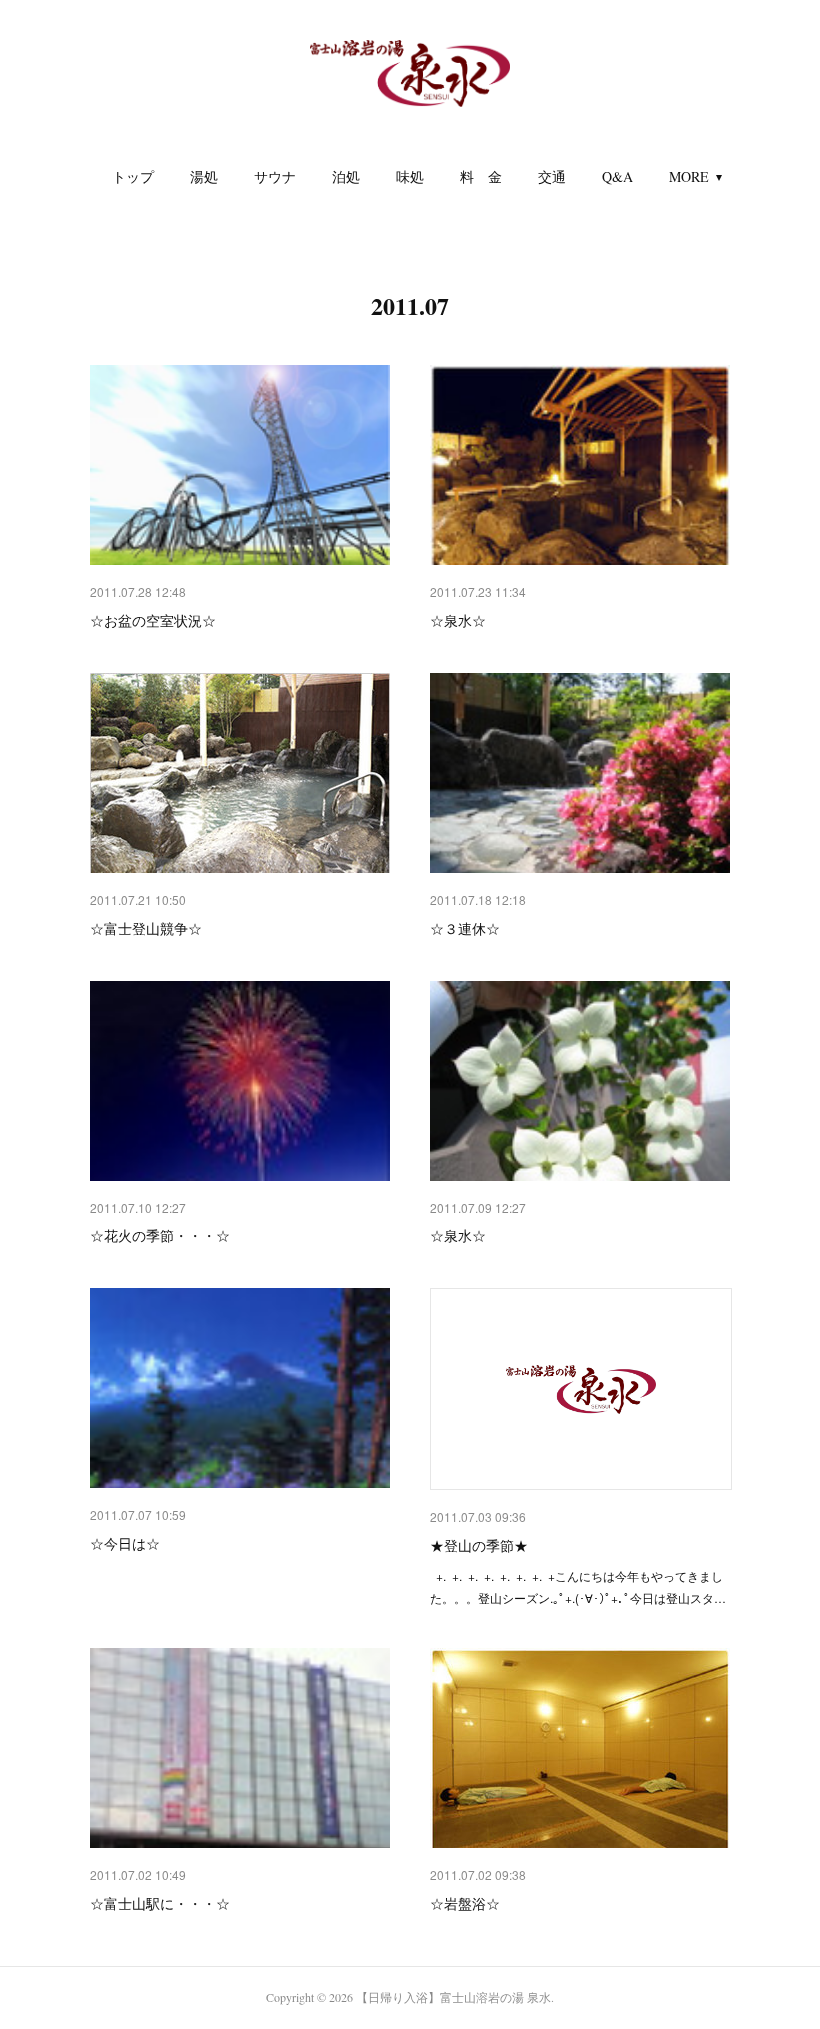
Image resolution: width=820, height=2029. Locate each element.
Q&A (617, 176)
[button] (133, 177)
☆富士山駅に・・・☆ (160, 1903)
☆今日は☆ (125, 1543)
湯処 (204, 176)
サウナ (275, 176)
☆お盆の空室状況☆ (153, 620)
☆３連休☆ (465, 928)
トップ (133, 176)
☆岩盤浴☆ (465, 1903)
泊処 (346, 176)
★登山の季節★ (479, 1545)
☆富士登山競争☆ (146, 928)
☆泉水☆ (458, 620)
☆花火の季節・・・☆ (160, 1235)
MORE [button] (689, 176)
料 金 (481, 176)
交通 (552, 176)
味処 (410, 176)
